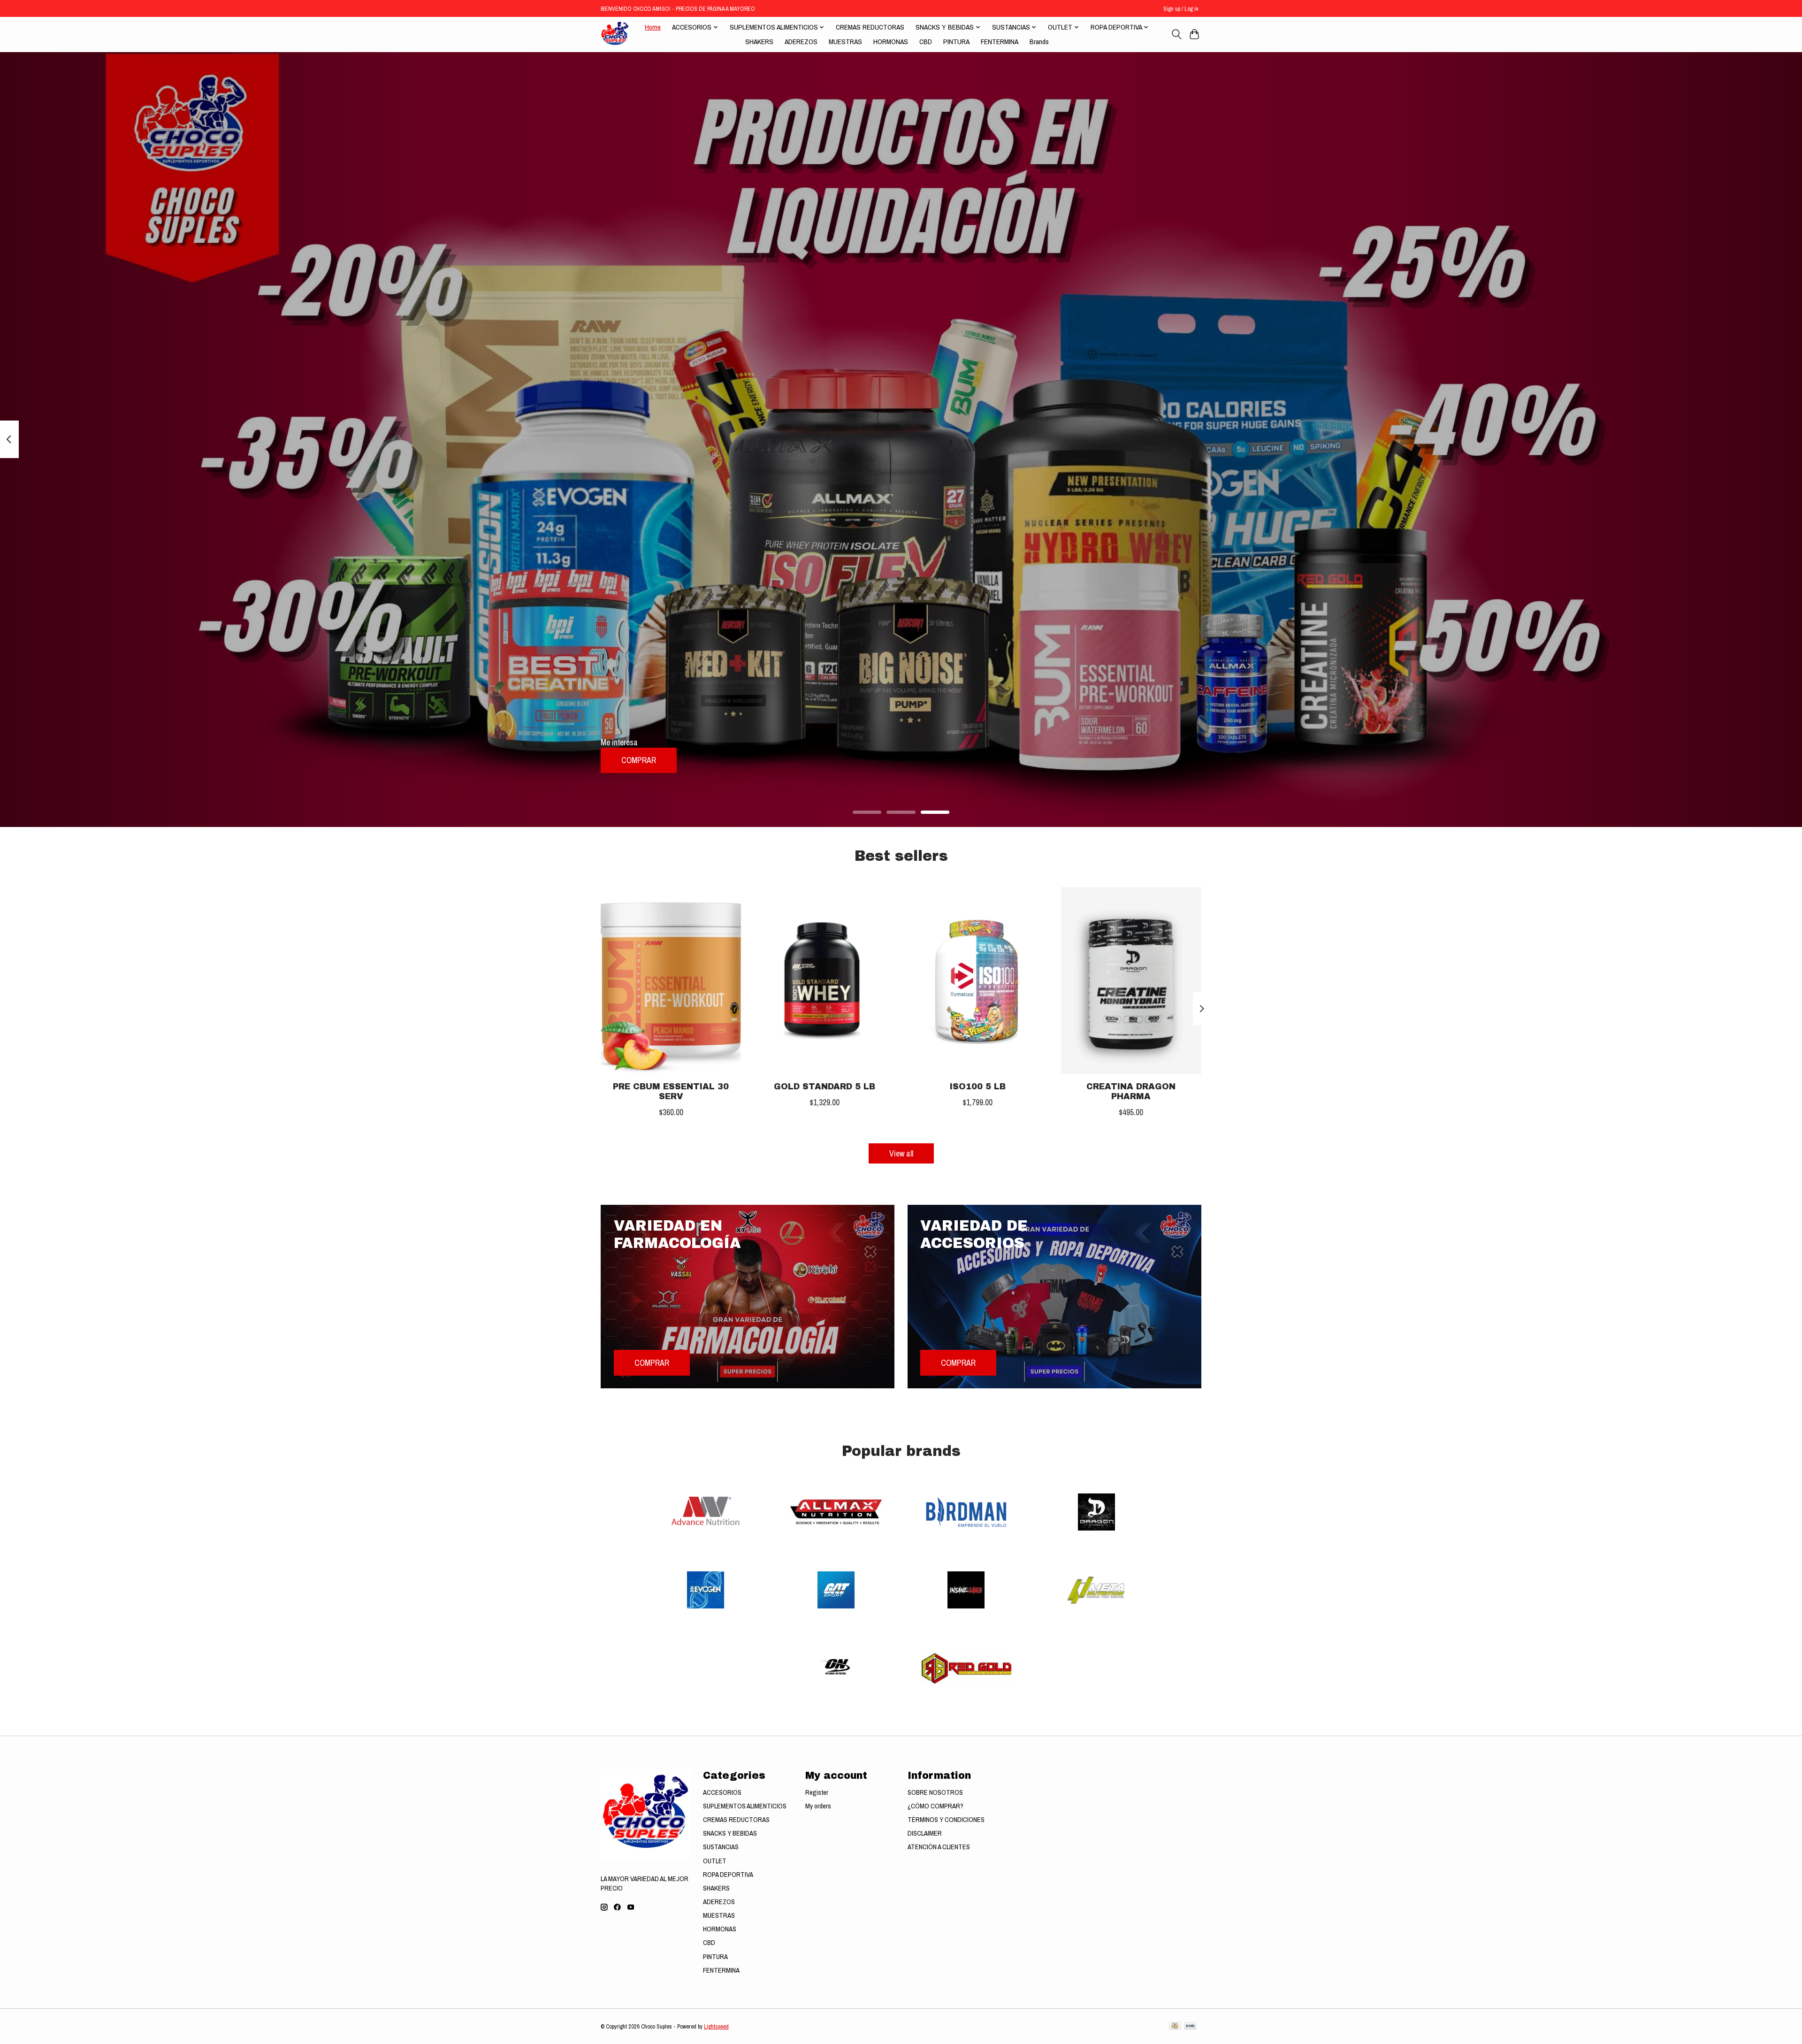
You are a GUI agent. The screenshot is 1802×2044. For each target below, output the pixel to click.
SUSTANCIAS (721, 1847)
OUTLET (715, 1861)
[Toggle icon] (1176, 34)
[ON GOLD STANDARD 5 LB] (824, 980)
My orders (818, 1806)
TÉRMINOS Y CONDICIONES (946, 1820)
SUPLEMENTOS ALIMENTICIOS (745, 1806)
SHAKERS (759, 42)
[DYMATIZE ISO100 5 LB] (978, 980)
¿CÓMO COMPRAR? (935, 1806)
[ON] (836, 1669)
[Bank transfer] (1191, 2027)
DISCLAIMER (925, 1833)
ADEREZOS (801, 42)
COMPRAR (639, 760)
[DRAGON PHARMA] (1096, 1513)
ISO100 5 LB (978, 1086)
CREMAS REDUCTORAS (870, 27)
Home (653, 27)
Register (817, 1792)
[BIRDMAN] (966, 1513)
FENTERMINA (1000, 42)
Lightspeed (716, 2026)
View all (901, 1153)
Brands (1039, 42)
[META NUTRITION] (1096, 1591)
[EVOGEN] (706, 1591)
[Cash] (1175, 2027)
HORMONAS (891, 42)
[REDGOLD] (966, 1669)
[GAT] (836, 1591)
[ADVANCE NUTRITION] (706, 1513)
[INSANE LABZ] (966, 1591)
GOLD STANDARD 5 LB (825, 1086)
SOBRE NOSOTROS (935, 1792)
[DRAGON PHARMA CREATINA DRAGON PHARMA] (1131, 980)
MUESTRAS (845, 42)
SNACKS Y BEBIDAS (730, 1833)
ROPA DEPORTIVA (728, 1875)
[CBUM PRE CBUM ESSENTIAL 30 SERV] (671, 980)
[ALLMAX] (836, 1513)
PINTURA (956, 42)
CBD (926, 42)
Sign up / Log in (1181, 9)
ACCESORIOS (722, 1792)
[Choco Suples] (615, 34)
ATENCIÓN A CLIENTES (939, 1847)
